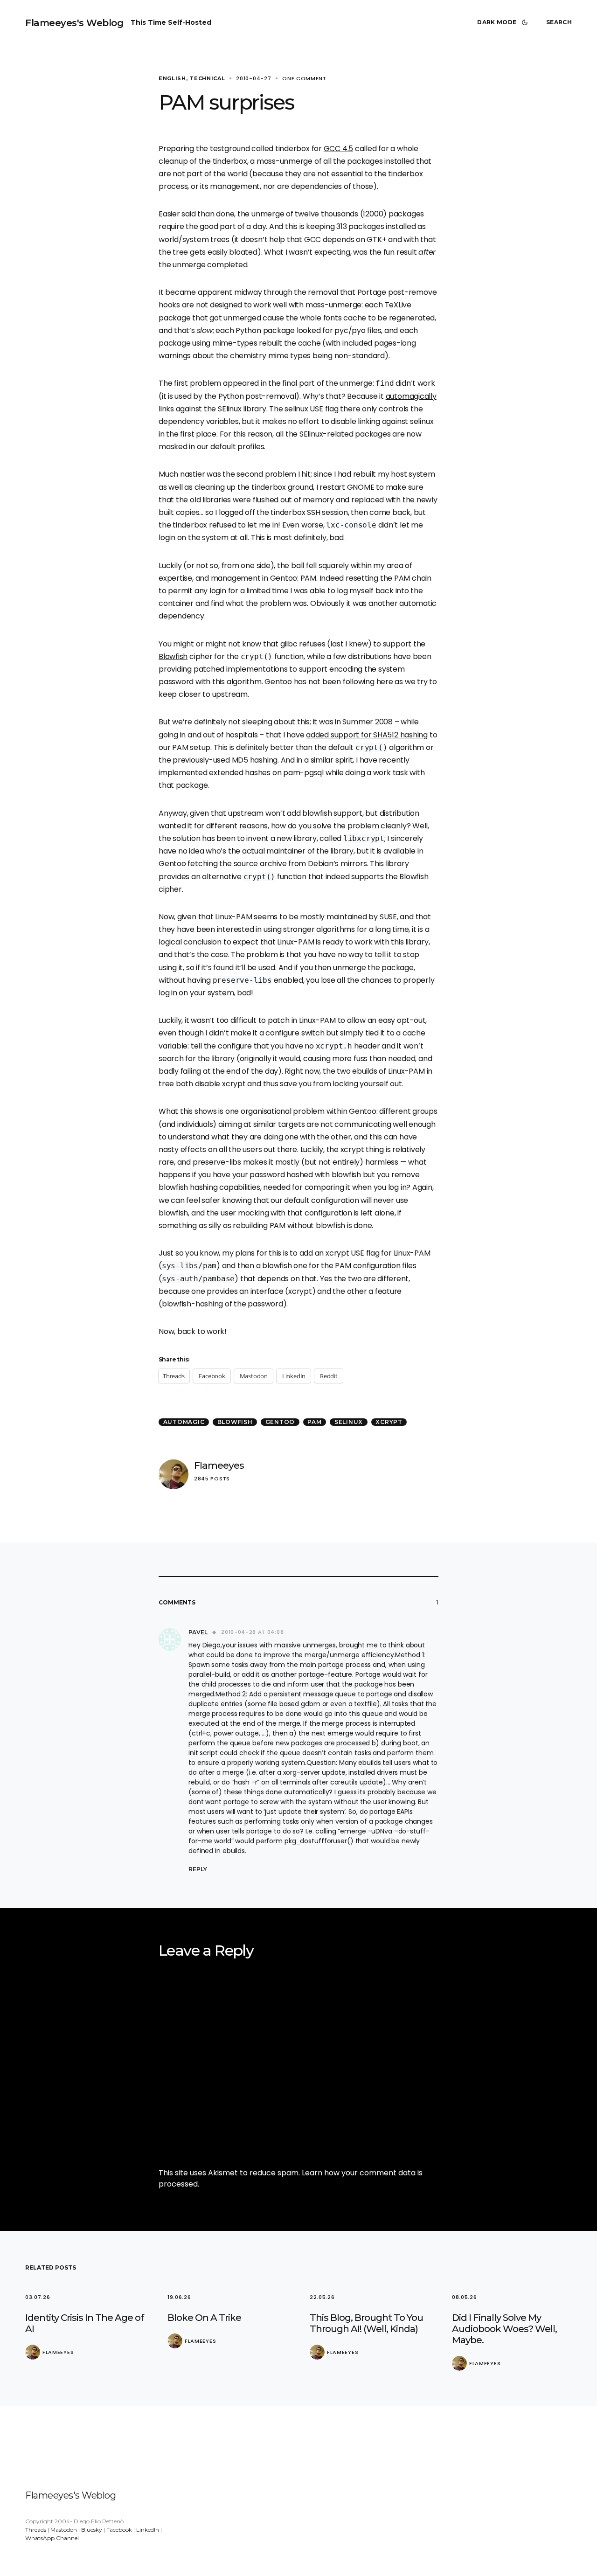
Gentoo (280, 1422)
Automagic (184, 1422)
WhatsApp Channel (52, 2538)
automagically (411, 396)
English (172, 78)
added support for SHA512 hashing (367, 735)
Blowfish (173, 656)
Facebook (119, 2530)
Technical (207, 78)
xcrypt (389, 1422)
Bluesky (92, 2530)
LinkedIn (148, 2530)
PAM (314, 1422)
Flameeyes (219, 1465)
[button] (504, 22)
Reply (198, 1869)
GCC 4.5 (338, 149)
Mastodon (64, 2530)
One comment (304, 78)
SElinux (349, 1422)
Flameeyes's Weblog (74, 23)
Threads (36, 2530)
